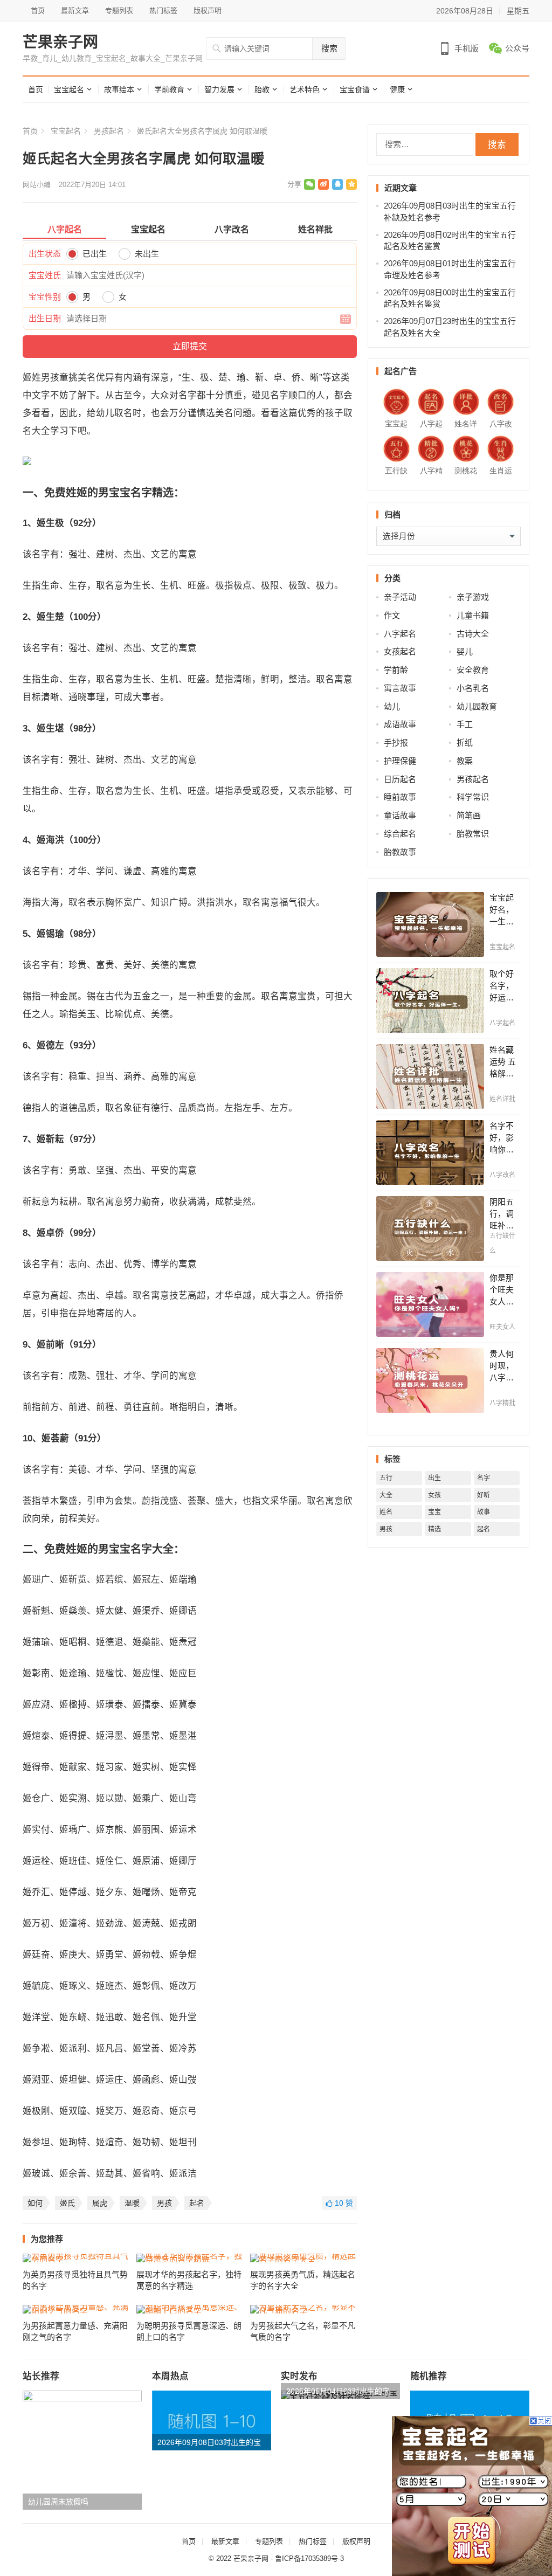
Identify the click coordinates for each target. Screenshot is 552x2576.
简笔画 (469, 815)
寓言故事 (400, 688)
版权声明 (208, 11)
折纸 (465, 743)
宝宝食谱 (355, 89)
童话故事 (400, 815)
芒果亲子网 (60, 43)
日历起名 (400, 779)
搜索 (329, 48)
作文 (392, 615)
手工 (465, 724)
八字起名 (400, 634)
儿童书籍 (473, 615)
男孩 (164, 2203)
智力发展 (219, 89)
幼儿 (392, 706)
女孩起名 (400, 651)
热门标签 (163, 11)
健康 (397, 89)
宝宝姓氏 (45, 275)
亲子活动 (400, 597)
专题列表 (119, 11)
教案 (465, 761)
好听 (484, 1495)
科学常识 (473, 797)
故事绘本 (119, 89)
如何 (35, 2203)
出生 (434, 1478)
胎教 (262, 89)
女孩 (434, 1495)
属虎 (100, 2203)
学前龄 (396, 670)
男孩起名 (109, 131)
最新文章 (75, 11)
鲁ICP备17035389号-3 (309, 2558)
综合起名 (400, 834)
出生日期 (45, 318)
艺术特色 (305, 89)
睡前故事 (400, 797)
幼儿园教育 (477, 706)
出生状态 (45, 254)
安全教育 (473, 670)
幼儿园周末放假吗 (58, 2502)
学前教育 (169, 89)
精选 (434, 1529)
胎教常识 (473, 834)
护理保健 (400, 761)
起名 (197, 2203)
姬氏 (67, 2203)
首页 (38, 11)
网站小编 (37, 185)
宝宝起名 (69, 89)
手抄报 (396, 743)
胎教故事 (400, 852)
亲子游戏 (473, 597)
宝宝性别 (45, 297)
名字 (484, 1478)
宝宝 (434, 1512)
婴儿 (465, 651)
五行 (386, 1478)
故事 (484, 1512)
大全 (386, 1495)
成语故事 (400, 724)
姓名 (386, 1512)
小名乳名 (473, 688)
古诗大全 (473, 634)
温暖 (132, 2203)
